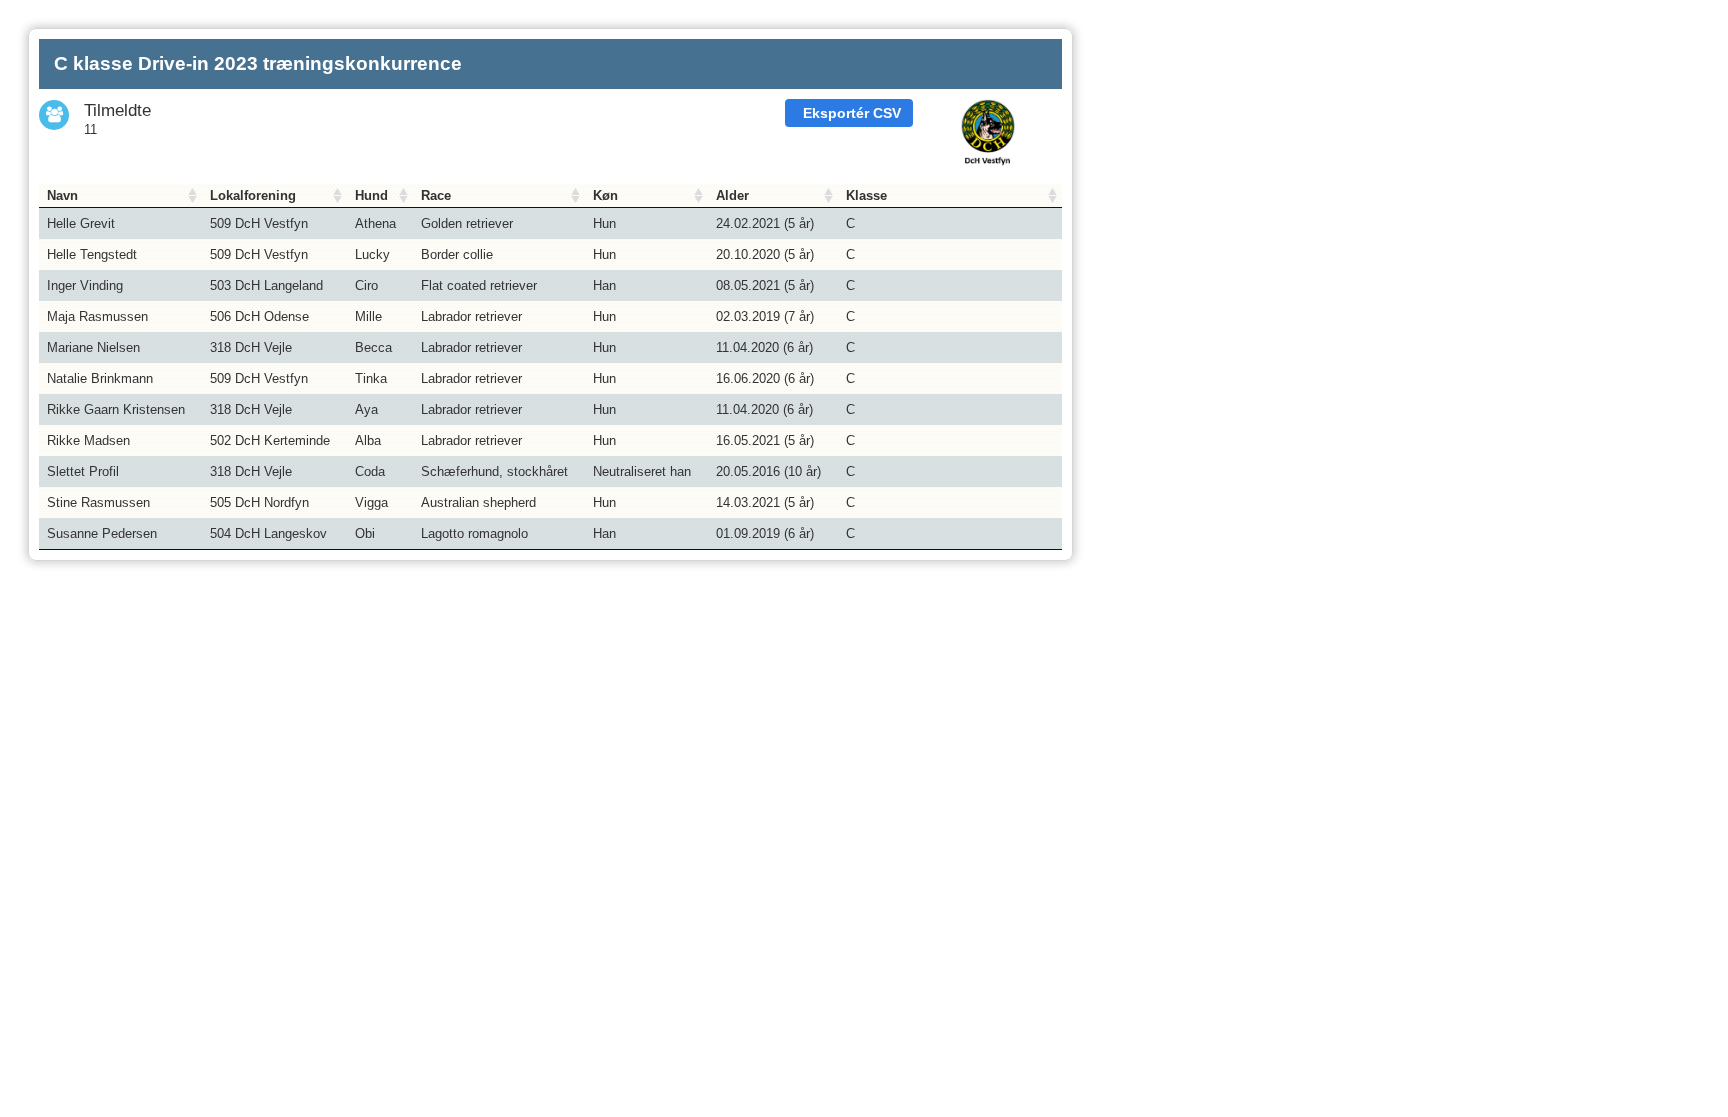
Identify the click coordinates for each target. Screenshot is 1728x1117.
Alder (732, 195)
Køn (605, 195)
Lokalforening (253, 195)
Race (436, 195)
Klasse (866, 195)
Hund (371, 195)
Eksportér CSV (852, 113)
